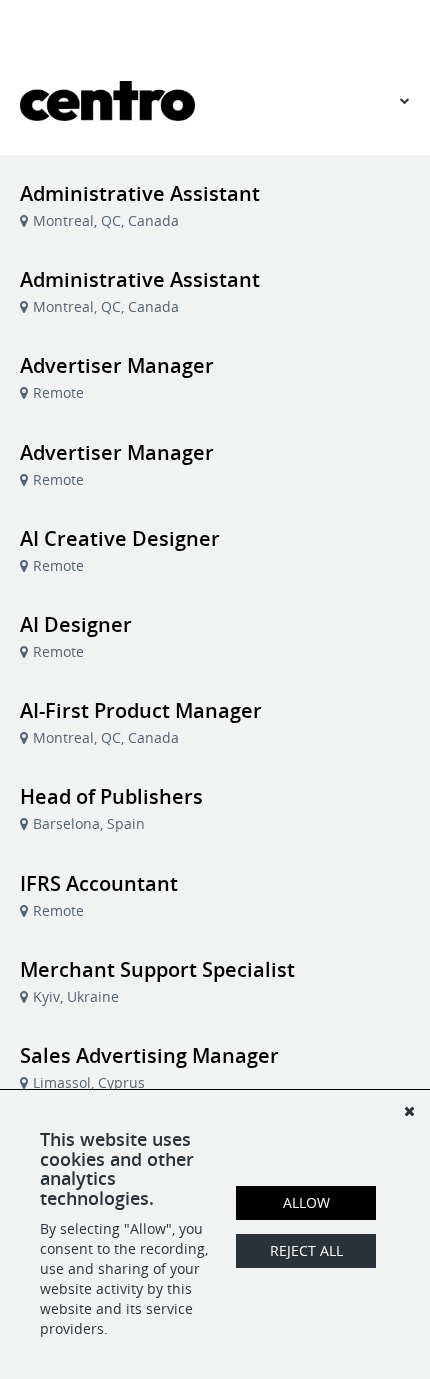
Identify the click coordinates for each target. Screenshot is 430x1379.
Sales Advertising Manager (149, 1055)
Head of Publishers (111, 796)
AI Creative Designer (120, 538)
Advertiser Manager (117, 365)
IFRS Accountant (99, 883)
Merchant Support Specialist (157, 969)
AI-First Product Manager (141, 710)
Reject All (306, 1250)
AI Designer (76, 624)
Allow (306, 1202)
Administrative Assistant (140, 193)
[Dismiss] (409, 1111)
